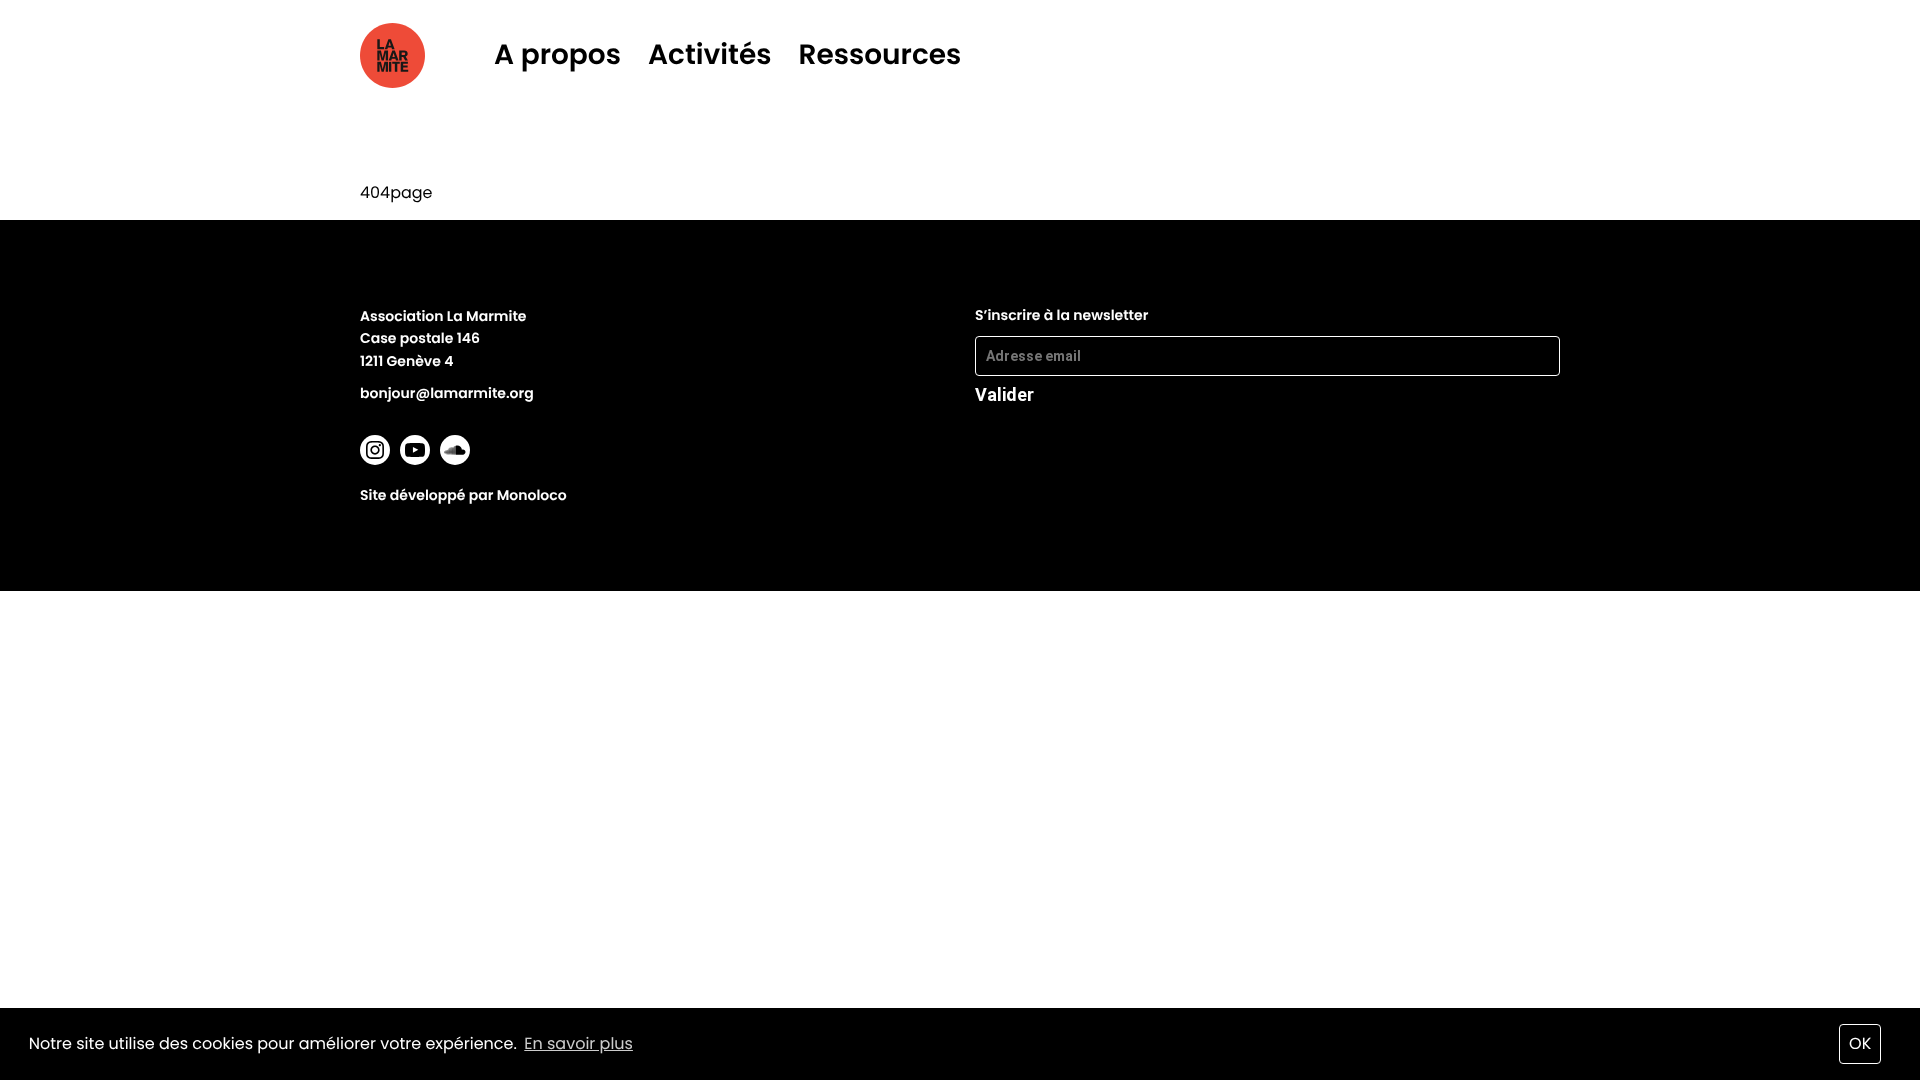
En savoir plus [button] (578, 1043)
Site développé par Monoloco (463, 495)
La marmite (420, 55)
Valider (1004, 394)
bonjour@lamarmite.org (447, 393)
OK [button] (1860, 1043)
